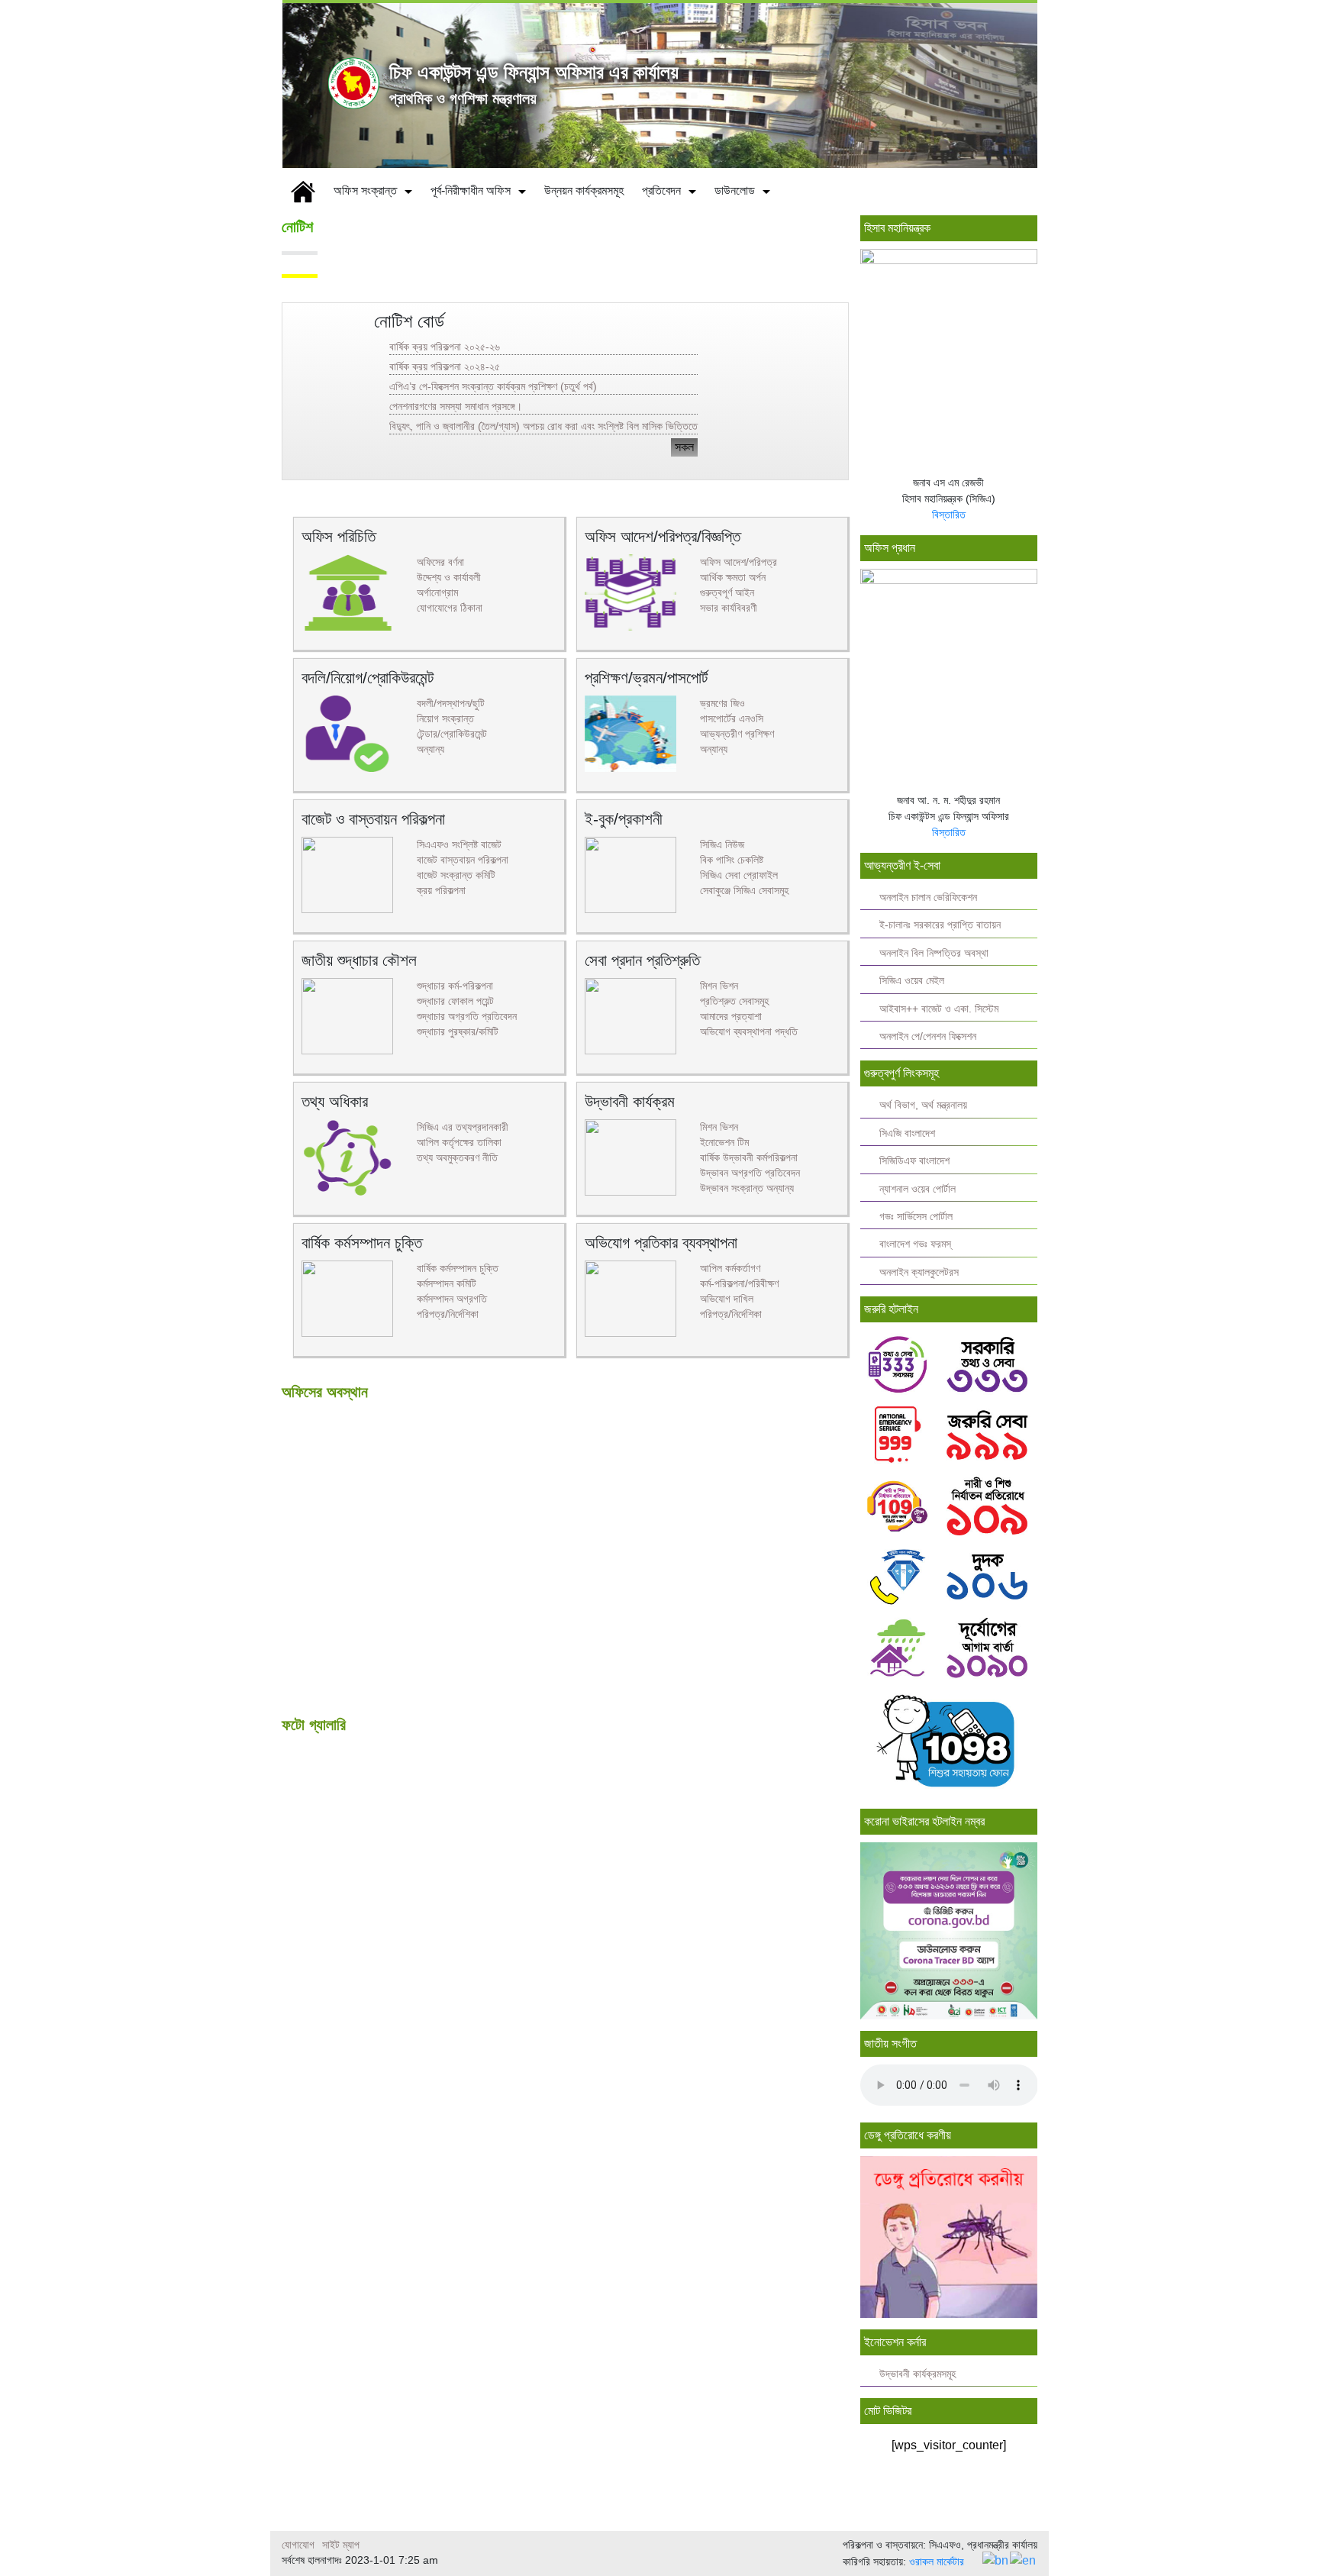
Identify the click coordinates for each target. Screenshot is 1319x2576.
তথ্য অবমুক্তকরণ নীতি (457, 1157)
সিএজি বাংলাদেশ (907, 1133)
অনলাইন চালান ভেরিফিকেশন (928, 897)
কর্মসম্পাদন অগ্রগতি (452, 1299)
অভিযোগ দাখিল (727, 1299)
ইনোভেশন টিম (724, 1142)
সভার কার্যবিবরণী (729, 608)
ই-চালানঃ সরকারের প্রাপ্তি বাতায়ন (940, 925)
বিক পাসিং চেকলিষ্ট (732, 860)
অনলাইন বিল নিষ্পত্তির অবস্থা (934, 953)
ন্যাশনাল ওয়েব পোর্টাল (917, 1189)
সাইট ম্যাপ (341, 2545)
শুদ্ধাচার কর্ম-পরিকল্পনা (455, 986)
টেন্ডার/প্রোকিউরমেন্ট (452, 734)
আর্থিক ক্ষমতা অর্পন (733, 577)
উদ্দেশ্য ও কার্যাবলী (449, 577)
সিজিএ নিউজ (722, 844)
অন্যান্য (431, 749)
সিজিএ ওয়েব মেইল (912, 981)
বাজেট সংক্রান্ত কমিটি (456, 875)
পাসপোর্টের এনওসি (732, 718)
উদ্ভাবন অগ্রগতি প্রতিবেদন (750, 1173)
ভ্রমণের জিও (722, 703)
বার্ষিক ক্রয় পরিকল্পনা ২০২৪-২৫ (445, 366)
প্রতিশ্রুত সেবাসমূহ (734, 1001)
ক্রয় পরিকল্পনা (441, 890)
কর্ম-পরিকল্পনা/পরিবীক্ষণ (739, 1283)
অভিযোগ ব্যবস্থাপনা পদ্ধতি (749, 1031)
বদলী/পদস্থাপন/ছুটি (451, 703)
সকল (684, 447)
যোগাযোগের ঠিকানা (450, 608)
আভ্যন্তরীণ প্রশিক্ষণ (737, 734)
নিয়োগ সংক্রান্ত (445, 718)
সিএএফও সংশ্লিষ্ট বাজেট (459, 844)
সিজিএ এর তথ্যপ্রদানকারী (463, 1127)
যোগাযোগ (298, 2545)
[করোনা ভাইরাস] (949, 1930)
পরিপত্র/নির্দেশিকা (448, 1314)
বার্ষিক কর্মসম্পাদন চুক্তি (458, 1268)
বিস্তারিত (949, 515)
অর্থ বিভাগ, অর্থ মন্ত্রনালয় (923, 1105)
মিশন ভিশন (719, 986)
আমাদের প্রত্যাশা (731, 1016)
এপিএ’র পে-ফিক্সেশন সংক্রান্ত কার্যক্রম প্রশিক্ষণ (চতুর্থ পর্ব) (493, 386)
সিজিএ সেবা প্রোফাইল (739, 875)
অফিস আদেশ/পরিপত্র (739, 562)
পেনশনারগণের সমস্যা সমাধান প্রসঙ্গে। (456, 406)
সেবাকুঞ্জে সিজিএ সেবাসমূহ (744, 890)
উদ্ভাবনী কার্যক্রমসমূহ (917, 2374)
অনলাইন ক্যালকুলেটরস (919, 1272)
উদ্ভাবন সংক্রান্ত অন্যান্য (747, 1188)
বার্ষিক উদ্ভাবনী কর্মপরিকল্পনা (749, 1157)
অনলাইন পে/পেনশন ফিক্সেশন (928, 1036)
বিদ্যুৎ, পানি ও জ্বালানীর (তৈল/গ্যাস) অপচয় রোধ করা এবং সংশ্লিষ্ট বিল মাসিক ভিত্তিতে (543, 426)
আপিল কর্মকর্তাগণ (730, 1268)
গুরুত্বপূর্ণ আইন (727, 592)
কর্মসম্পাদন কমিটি (447, 1283)
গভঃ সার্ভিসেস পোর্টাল (916, 1217)
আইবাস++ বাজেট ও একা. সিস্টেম (939, 1009)
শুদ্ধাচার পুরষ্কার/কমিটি (458, 1031)
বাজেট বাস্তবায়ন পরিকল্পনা (463, 860)
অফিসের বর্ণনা (440, 562)
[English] (1024, 2560)
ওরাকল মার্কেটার (937, 2561)
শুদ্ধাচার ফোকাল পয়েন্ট (455, 1001)
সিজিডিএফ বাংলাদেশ (914, 1161)
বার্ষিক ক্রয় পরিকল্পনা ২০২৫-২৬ (445, 347)
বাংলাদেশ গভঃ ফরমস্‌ (915, 1244)
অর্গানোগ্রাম (437, 592)
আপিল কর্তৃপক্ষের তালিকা (459, 1142)
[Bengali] (996, 2560)
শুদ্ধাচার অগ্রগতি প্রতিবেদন (467, 1016)
